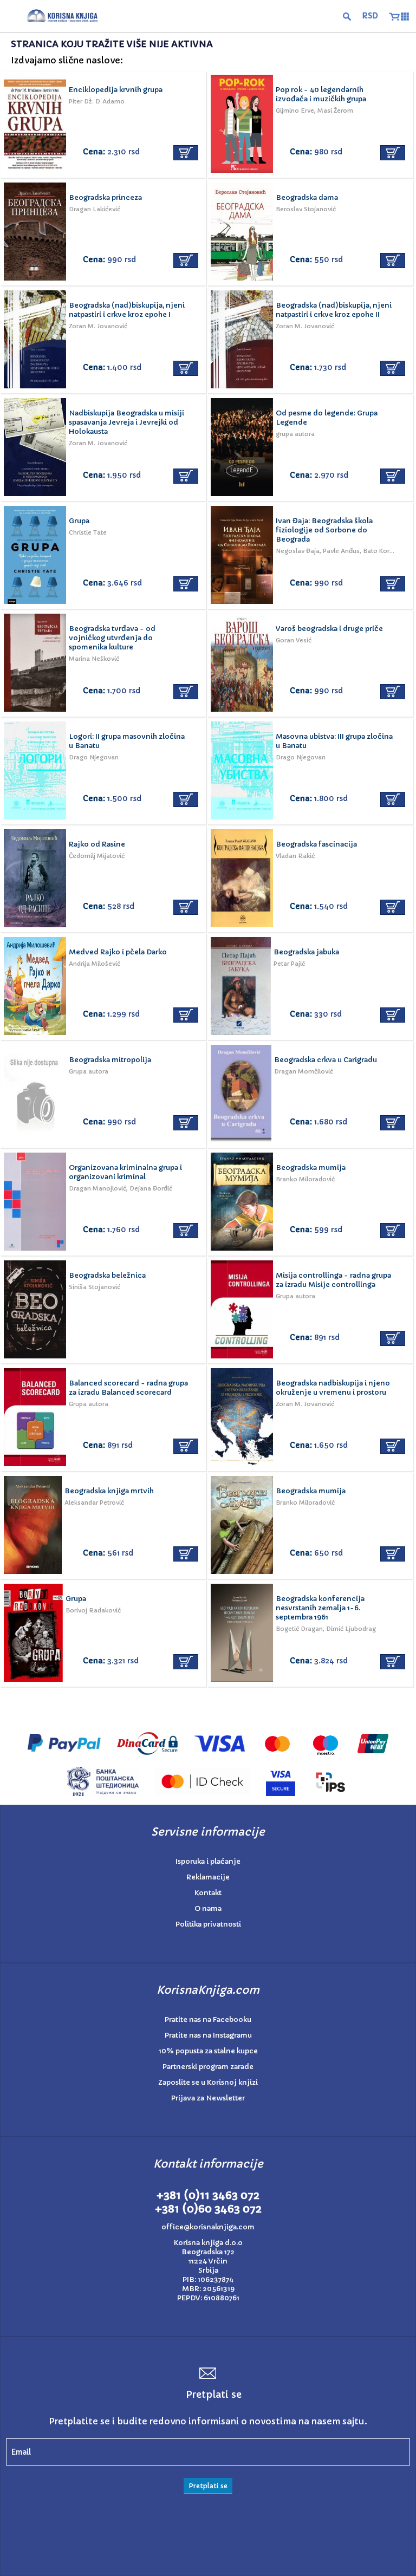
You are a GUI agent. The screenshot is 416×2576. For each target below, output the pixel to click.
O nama (208, 1908)
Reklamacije (208, 1877)
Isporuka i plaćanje (208, 1861)
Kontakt (208, 1893)
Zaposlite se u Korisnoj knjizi (208, 2082)
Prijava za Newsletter (208, 2098)
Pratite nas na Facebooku (208, 2019)
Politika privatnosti (208, 1924)
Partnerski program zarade (208, 2067)
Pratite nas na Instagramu (208, 2035)
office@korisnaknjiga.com (208, 2227)
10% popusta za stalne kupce (208, 2051)
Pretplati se (208, 2486)
